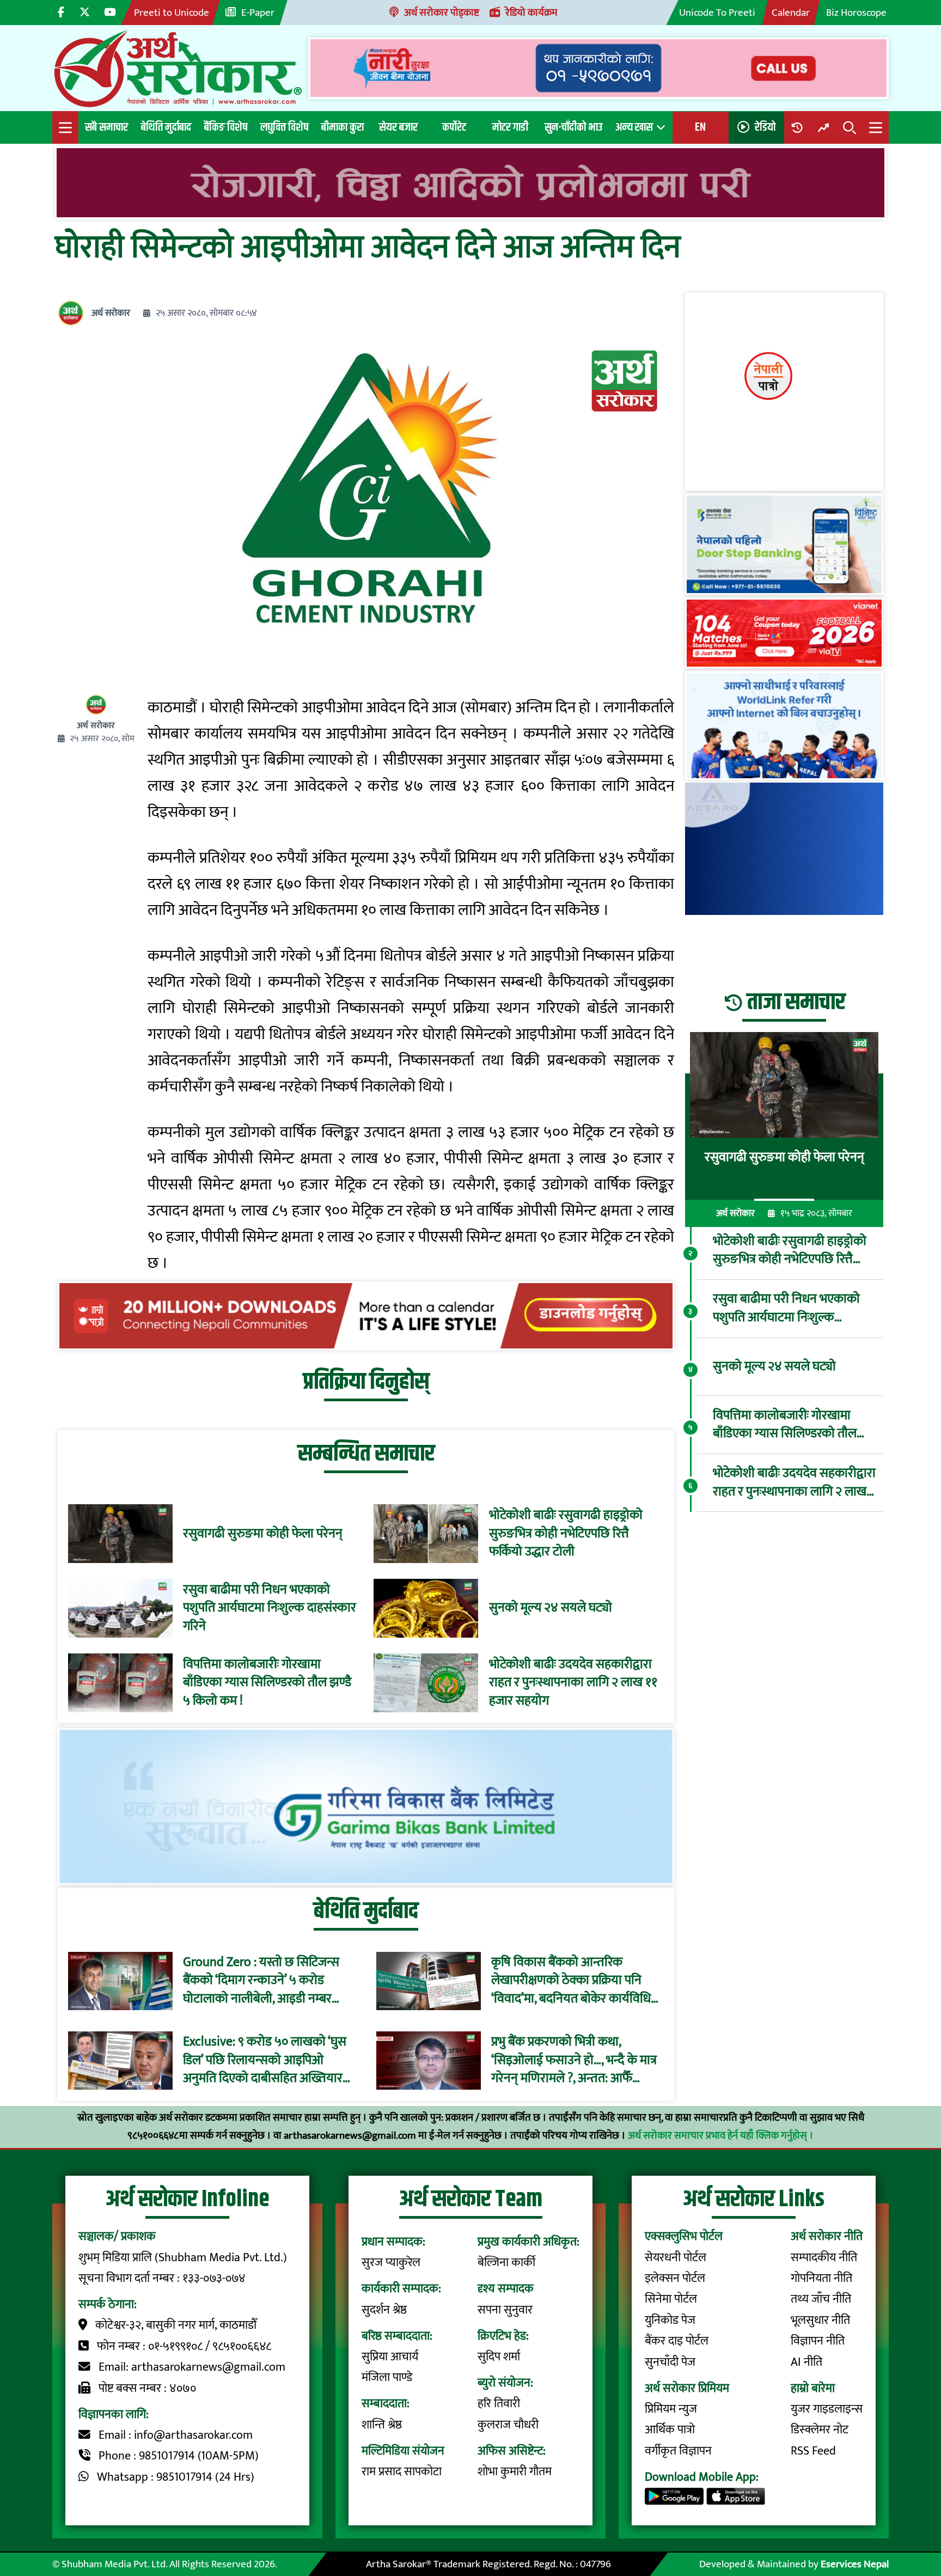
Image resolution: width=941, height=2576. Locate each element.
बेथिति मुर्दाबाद (166, 127)
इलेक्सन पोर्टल (675, 2278)
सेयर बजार (398, 127)
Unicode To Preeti (717, 13)
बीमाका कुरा (343, 127)
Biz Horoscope (856, 13)
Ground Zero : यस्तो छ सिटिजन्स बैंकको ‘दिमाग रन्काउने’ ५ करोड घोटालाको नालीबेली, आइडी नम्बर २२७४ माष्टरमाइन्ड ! (261, 1981)
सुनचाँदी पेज (670, 2362)
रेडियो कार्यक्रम (531, 13)
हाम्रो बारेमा (813, 2388)
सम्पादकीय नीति (824, 2258)
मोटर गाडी (510, 127)
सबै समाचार (106, 127)
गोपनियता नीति (821, 2278)
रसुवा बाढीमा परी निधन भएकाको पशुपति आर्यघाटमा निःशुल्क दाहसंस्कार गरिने (270, 1609)
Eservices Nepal (855, 2564)
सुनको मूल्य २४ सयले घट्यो (551, 1608)
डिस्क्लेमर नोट (820, 2430)
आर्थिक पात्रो (670, 2430)
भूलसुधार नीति (820, 2320)
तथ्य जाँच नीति (821, 2299)
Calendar (791, 13)
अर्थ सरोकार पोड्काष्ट (442, 13)
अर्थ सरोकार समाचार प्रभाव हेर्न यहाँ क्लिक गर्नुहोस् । (721, 2135)
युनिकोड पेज (670, 2320)
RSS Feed (813, 2451)
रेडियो (765, 127)
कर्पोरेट (454, 127)
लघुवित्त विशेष (284, 127)
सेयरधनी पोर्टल (676, 2258)
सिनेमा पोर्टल (671, 2299)
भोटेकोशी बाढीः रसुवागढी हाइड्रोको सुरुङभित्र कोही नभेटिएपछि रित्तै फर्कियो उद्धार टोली (566, 1534)
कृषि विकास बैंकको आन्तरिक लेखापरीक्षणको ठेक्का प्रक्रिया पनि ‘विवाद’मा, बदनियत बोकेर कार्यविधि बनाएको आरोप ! (571, 1981)
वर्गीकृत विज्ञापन (678, 2451)
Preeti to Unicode (172, 13)
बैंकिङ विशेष (226, 127)
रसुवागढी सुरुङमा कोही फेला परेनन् (263, 1534)
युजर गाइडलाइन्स (827, 2409)
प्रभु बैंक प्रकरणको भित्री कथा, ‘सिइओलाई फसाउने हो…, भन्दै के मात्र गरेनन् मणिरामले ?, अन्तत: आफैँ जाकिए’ (574, 2061)
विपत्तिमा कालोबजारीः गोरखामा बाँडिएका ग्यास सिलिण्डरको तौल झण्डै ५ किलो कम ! (267, 1683)
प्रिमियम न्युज (671, 2409)
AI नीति (806, 2362)
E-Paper (258, 13)
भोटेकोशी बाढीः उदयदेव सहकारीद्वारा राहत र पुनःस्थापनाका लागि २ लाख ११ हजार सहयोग (573, 1683)
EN (700, 127)
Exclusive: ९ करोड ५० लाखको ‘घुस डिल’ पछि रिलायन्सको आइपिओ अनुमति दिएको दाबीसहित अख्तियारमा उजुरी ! (268, 2061)
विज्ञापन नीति (818, 2341)
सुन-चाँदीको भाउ (573, 127)
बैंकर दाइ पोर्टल (677, 2341)
